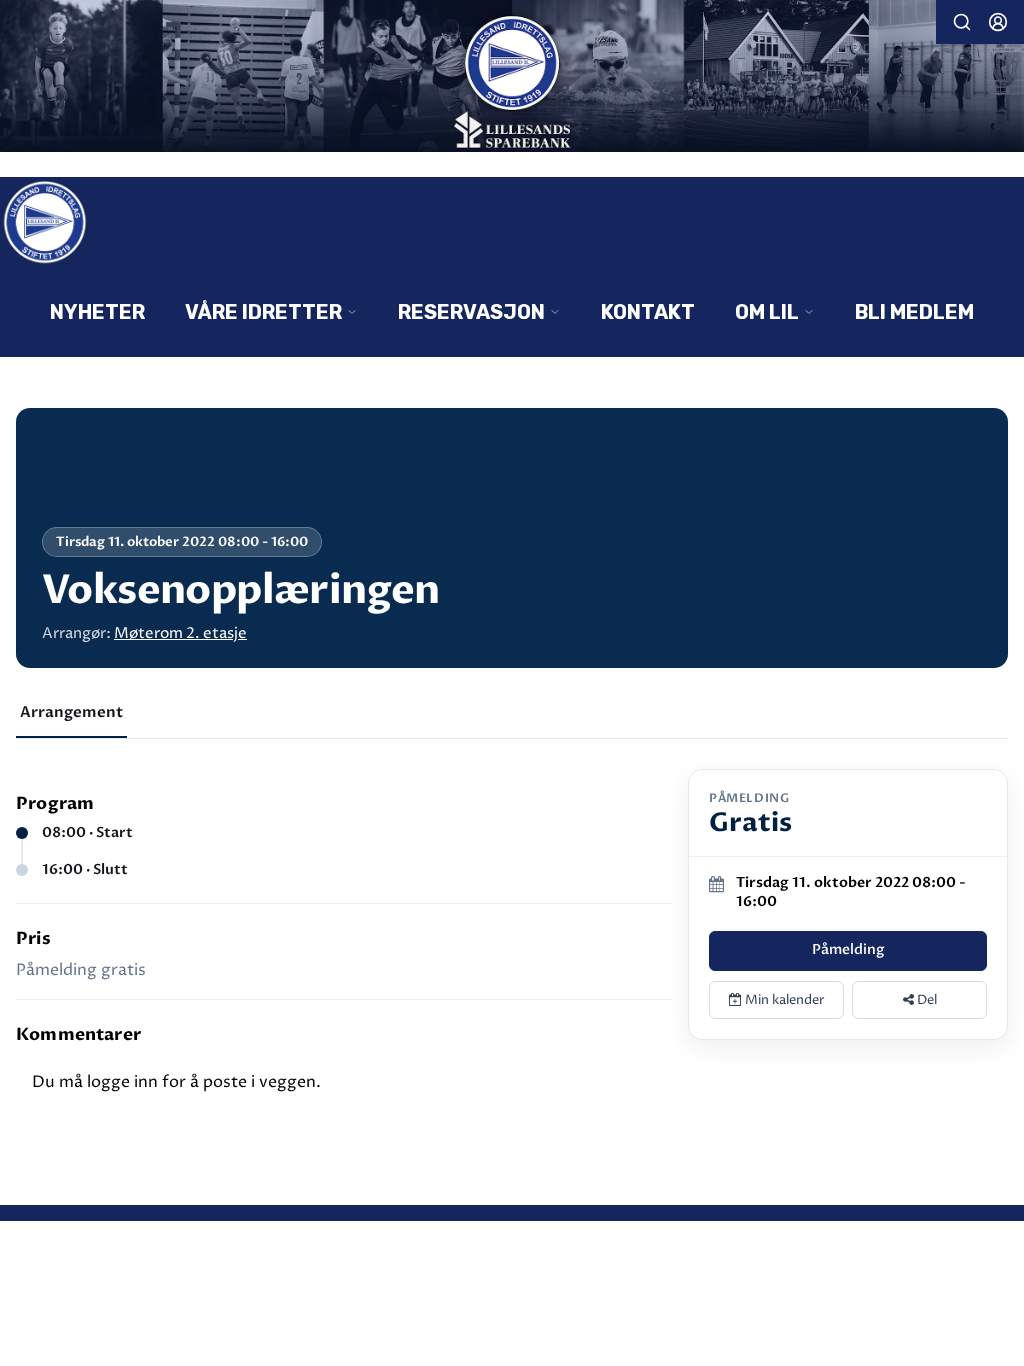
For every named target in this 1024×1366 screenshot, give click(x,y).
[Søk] (962, 22)
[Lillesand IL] (512, 78)
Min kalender (783, 1000)
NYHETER (97, 312)
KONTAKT (648, 312)
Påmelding (848, 949)
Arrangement (71, 712)
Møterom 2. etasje (180, 633)
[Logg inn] (998, 22)
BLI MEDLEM (914, 312)
